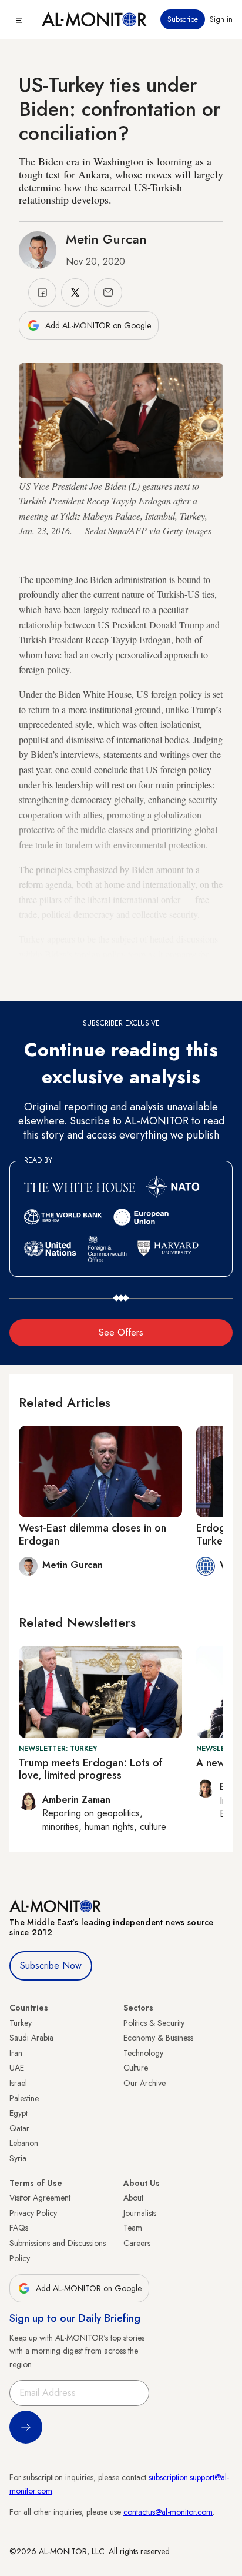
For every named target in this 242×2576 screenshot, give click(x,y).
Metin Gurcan (106, 239)
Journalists (140, 2213)
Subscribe (183, 19)
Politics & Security (154, 2023)
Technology (143, 2053)
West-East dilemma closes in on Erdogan (93, 1535)
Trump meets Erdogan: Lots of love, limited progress (91, 1769)
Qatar (19, 2128)
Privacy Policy (33, 2213)
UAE (17, 2068)
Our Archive (144, 2083)
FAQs (19, 2228)
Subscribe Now (51, 1966)
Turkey (21, 2023)
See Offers (121, 1332)
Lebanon (24, 2143)
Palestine (24, 2098)
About (133, 2198)
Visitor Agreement (40, 2198)
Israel (18, 2083)
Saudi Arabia (31, 2038)
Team (133, 2228)
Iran (16, 2053)
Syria (18, 2158)
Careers (137, 2243)
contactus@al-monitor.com (168, 2512)
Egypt (19, 2113)
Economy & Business (158, 2038)
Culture (136, 2068)
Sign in (221, 19)
